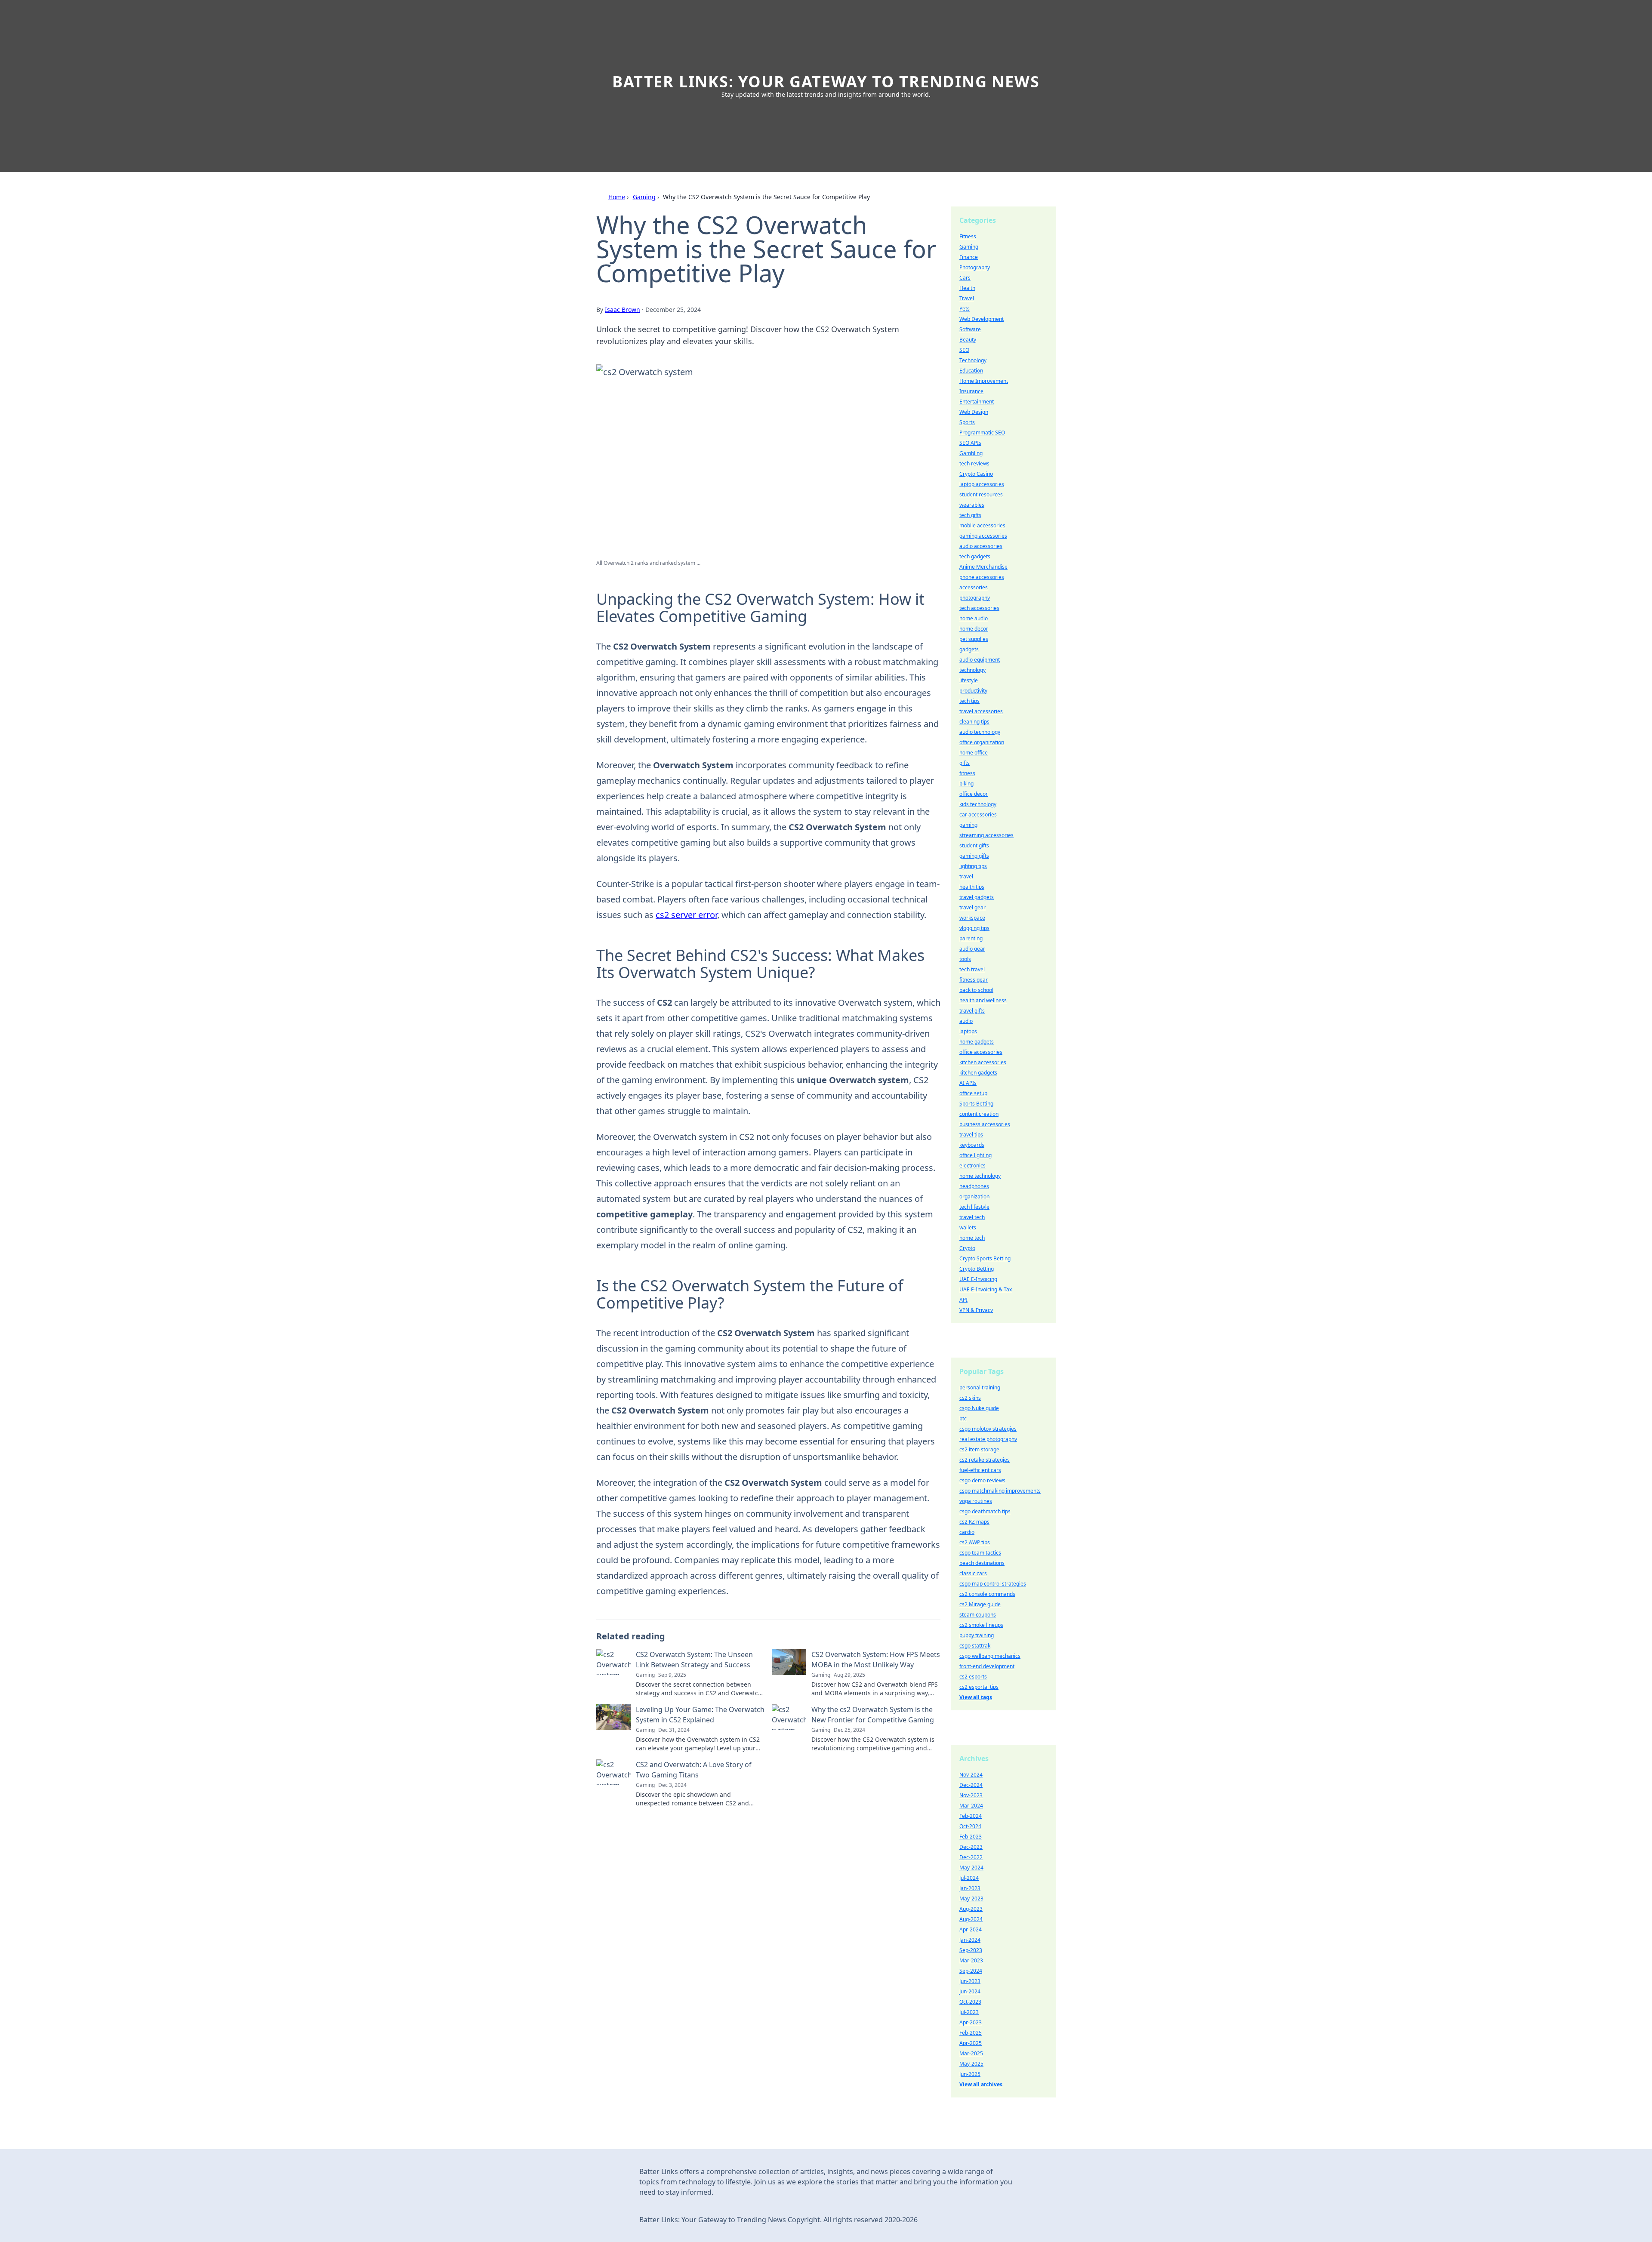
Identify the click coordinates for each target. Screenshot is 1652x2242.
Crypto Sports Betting (985, 1258)
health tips (972, 887)
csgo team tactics (980, 1553)
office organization (982, 742)
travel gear (972, 907)
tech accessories (979, 608)
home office (974, 753)
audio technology (980, 732)
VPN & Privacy (976, 1310)
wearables (972, 505)
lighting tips (973, 866)
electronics (972, 1166)
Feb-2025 (971, 2033)
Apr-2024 (971, 1929)
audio (966, 1021)
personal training (980, 1387)
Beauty (968, 340)
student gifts (974, 845)
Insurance (971, 391)
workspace (972, 918)
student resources (981, 494)
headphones (974, 1186)
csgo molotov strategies (988, 1429)
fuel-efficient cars (980, 1470)
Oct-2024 (970, 1826)
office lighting (975, 1155)
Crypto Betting (977, 1269)
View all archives (981, 2084)
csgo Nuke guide (979, 1408)
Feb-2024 (971, 1816)
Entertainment (977, 402)
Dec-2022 (971, 1857)
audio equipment (980, 660)
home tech (972, 1238)
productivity (973, 691)
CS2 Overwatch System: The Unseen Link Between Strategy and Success (694, 1660)
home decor (974, 629)
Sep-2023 (971, 1950)
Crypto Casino (976, 474)
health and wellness (983, 1000)
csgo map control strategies (993, 1584)
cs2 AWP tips (975, 1542)
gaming (968, 825)
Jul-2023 (969, 2012)
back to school (976, 990)
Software (970, 329)
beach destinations (982, 1563)
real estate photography (988, 1439)
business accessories (985, 1124)
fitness (967, 773)
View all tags (976, 1697)
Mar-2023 (971, 1960)
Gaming (644, 197)
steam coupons (978, 1615)
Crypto (967, 1248)
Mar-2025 (971, 2053)
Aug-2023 (971, 1909)
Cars (965, 278)
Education (971, 371)
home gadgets (977, 1042)
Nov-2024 (971, 1775)
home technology (980, 1176)
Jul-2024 (969, 1878)
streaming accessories (986, 835)
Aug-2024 (971, 1919)
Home (617, 197)
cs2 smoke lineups (981, 1625)
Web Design (974, 412)
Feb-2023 (971, 1837)
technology (972, 670)
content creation (979, 1114)
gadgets (969, 649)
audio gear (972, 949)
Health (967, 288)
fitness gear (974, 980)
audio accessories (981, 546)
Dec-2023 (971, 1847)
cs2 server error (686, 915)
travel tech (972, 1217)
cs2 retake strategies (985, 1460)
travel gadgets (977, 897)
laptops (968, 1031)
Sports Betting (976, 1104)
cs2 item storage (979, 1449)
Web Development (982, 319)
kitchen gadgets (978, 1073)
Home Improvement (984, 381)
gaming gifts (974, 856)
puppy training (977, 1635)
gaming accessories (983, 536)
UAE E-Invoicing (978, 1279)
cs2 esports (973, 1677)
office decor (974, 794)
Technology (973, 360)
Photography (975, 267)
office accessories (981, 1052)
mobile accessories (982, 525)
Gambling (971, 453)
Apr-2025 (971, 2043)
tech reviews (974, 463)
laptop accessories (982, 484)
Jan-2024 (970, 1940)
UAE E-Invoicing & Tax (986, 1289)
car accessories (978, 815)
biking (966, 784)
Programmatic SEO (982, 433)
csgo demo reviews (982, 1480)
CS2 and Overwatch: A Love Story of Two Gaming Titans (694, 1770)
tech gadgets (975, 556)
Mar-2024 (971, 1806)
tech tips (969, 701)
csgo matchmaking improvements (1000, 1491)
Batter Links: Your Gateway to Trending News (826, 82)
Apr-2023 (971, 2022)
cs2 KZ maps (974, 1522)
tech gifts (970, 515)
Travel (967, 298)
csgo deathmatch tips (985, 1511)
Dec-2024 (971, 1785)
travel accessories (981, 711)
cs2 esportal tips (979, 1687)
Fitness (968, 236)
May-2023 (971, 1899)
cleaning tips (974, 722)
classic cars (973, 1573)
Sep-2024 (971, 1971)
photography (975, 598)
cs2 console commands (987, 1594)
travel (966, 876)
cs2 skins (970, 1398)
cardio (967, 1532)
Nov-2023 (971, 1795)
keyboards (972, 1145)
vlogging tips (974, 928)
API (963, 1300)
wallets (968, 1227)
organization (974, 1196)
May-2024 (971, 1868)
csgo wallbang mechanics (990, 1656)
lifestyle (969, 680)
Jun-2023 (970, 1981)
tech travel (972, 969)
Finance (969, 257)
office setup (973, 1093)
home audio (974, 618)
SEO (964, 350)
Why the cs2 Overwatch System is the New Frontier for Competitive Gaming (873, 1715)
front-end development (987, 1666)
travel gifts (972, 1011)
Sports (967, 422)
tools (965, 959)
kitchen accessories (983, 1062)
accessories (974, 587)
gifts (965, 763)
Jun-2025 (970, 2074)
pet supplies (974, 639)
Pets (965, 309)
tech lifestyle (974, 1207)
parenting (971, 938)
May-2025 (971, 2064)
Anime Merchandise (983, 567)
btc (963, 1418)
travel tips (971, 1135)
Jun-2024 (970, 1991)
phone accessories (982, 577)
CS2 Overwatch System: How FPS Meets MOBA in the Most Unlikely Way (876, 1660)
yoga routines (976, 1501)
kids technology (978, 804)
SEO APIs (970, 443)
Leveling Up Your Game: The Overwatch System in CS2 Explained (700, 1715)
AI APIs (968, 1083)
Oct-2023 (970, 2002)
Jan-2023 (970, 1888)
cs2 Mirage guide (980, 1604)
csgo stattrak (975, 1646)
